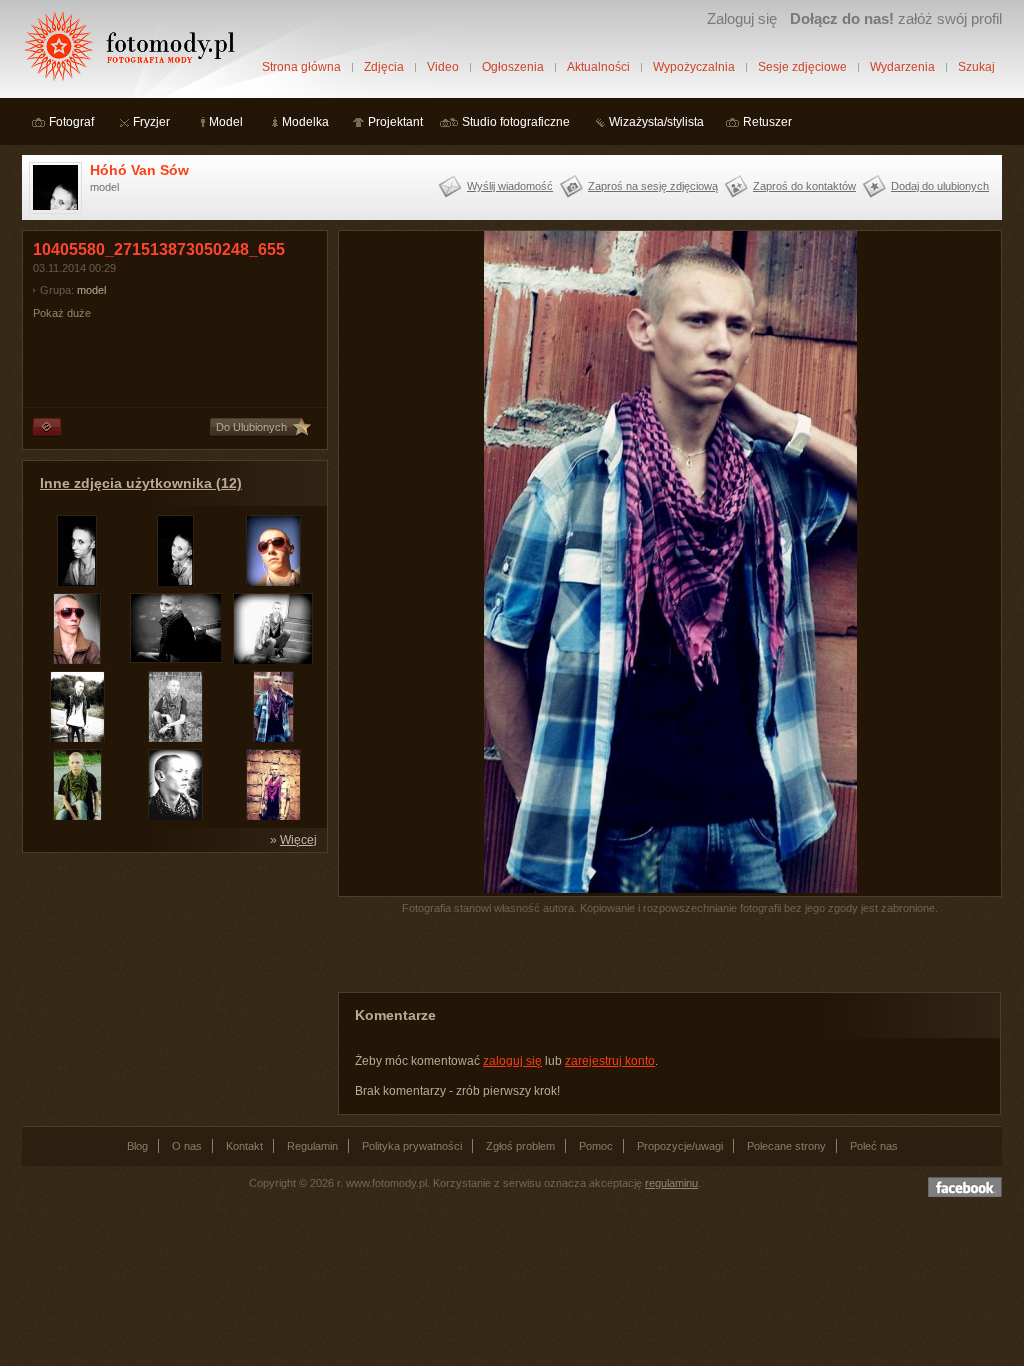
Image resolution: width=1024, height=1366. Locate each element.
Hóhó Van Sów (139, 170)
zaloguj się (512, 1061)
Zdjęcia (384, 67)
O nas (187, 1146)
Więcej (298, 840)
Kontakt (244, 1146)
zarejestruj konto (610, 1061)
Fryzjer (151, 122)
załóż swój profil (896, 18)
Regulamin (312, 1146)
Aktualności (598, 67)
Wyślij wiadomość (510, 186)
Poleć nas (874, 1146)
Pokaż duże (62, 313)
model (91, 290)
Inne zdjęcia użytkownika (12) (141, 483)
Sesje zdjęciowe (802, 67)
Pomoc (596, 1146)
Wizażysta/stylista (656, 122)
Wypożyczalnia (694, 67)
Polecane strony (786, 1146)
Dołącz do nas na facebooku (965, 1187)
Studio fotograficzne (516, 122)
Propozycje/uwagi (680, 1146)
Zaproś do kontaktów (804, 186)
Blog (137, 1146)
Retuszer (767, 122)
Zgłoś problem (520, 1146)
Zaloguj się (742, 18)
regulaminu (671, 1183)
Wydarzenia (902, 67)
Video (443, 67)
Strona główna (301, 67)
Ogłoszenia (513, 67)
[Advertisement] (172, 988)
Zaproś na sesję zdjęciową (653, 186)
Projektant (395, 122)
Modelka (305, 122)
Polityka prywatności (412, 1146)
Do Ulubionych (251, 427)
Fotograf (71, 122)
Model (226, 122)
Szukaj (976, 67)
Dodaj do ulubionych (940, 186)
